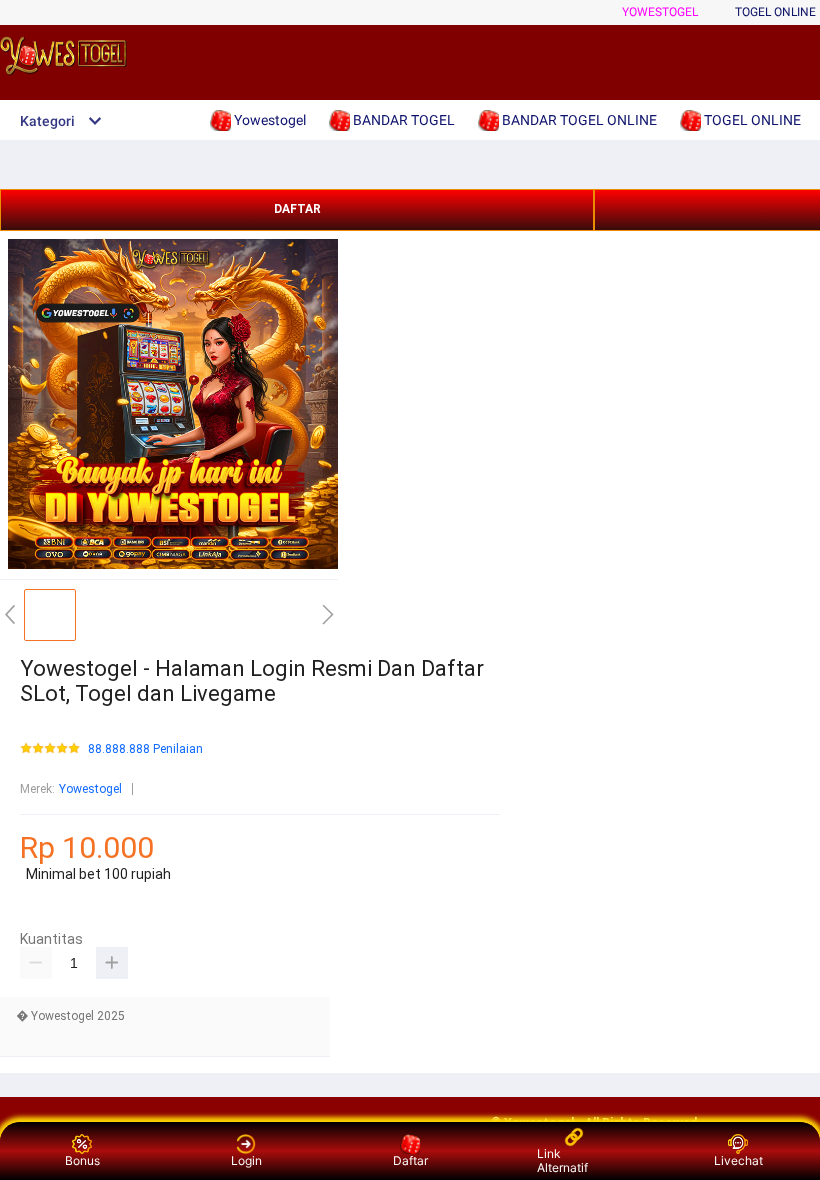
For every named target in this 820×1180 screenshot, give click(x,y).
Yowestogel (660, 12)
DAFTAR (297, 209)
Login (246, 1160)
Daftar (410, 1160)
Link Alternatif (562, 1160)
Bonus (82, 1160)
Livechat (738, 1160)
